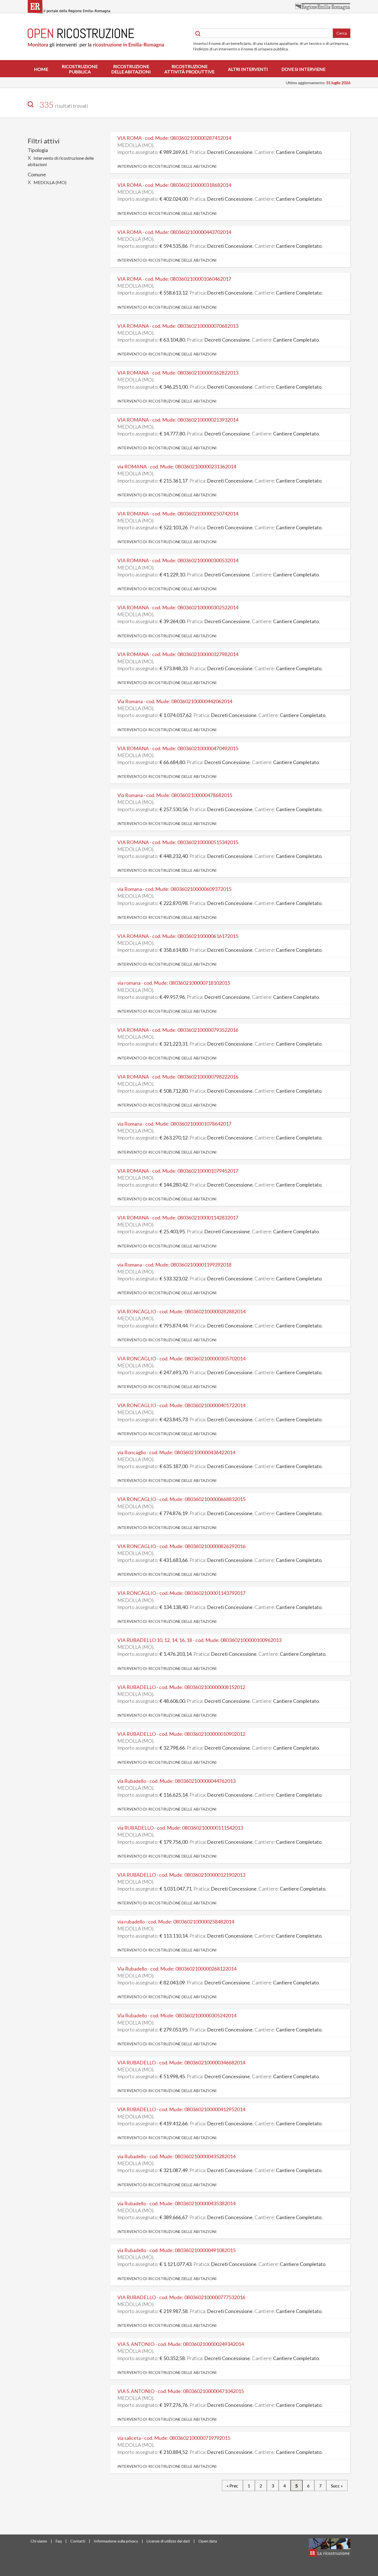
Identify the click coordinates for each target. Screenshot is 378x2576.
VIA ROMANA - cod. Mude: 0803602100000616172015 (178, 936)
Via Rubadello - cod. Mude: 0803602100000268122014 (177, 1969)
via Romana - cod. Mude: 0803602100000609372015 (174, 889)
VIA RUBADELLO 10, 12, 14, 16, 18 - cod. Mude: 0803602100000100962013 (199, 1640)
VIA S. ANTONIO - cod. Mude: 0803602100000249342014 (181, 2344)
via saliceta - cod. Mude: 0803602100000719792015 (174, 2438)
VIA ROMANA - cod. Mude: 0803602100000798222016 (178, 1077)
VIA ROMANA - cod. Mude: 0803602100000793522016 (178, 1030)
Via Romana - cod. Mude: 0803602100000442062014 (175, 701)
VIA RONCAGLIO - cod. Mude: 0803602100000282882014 (181, 1311)
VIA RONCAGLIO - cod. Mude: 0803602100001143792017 (181, 1593)
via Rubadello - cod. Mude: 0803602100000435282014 (176, 2156)
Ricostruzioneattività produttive (189, 69)
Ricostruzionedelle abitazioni (131, 69)
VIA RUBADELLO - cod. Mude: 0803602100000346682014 (181, 2062)
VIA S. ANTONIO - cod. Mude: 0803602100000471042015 (181, 2391)
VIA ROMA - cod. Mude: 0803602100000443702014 (174, 232)
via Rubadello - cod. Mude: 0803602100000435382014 (176, 2203)
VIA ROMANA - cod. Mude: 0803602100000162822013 (178, 373)
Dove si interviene (303, 69)
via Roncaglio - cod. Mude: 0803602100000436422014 (176, 1452)
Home (41, 69)
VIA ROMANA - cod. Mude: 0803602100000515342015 (178, 842)
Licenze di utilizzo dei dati (168, 2541)
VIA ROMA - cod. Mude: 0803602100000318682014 (174, 185)
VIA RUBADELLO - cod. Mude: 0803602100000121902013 (181, 1875)
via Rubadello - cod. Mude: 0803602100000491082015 (176, 2250)
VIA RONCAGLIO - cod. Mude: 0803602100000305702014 (181, 1358)
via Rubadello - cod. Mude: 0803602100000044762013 (176, 1781)
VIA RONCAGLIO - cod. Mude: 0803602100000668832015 (181, 1499)
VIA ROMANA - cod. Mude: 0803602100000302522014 (178, 607)
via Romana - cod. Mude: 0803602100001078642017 (174, 1124)
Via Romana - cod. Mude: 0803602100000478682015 (175, 795)
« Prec (232, 2486)
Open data (208, 2541)
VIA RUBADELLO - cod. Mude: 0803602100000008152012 (181, 1687)
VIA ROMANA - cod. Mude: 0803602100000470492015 (178, 748)
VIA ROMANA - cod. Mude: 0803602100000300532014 (178, 560)
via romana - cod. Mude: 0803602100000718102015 (174, 983)
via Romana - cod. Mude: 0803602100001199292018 (174, 1265)
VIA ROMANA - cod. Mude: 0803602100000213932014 (178, 420)
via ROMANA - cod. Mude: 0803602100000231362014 (177, 466)
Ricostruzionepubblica (80, 69)
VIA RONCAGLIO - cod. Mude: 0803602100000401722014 (181, 1405)
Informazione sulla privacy (116, 2541)
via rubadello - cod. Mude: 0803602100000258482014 (176, 1922)
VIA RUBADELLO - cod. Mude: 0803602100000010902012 (181, 1734)
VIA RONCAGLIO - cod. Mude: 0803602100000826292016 (181, 1546)
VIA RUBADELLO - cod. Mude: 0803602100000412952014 (181, 2109)
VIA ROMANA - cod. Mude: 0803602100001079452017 (178, 1171)
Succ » (337, 2486)
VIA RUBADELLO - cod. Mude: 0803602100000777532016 (181, 2297)
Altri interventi (248, 69)
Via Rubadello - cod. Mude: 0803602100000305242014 (177, 2015)
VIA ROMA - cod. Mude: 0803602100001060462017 (174, 279)
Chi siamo (39, 2541)
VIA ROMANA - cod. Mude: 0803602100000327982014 (178, 654)
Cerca (342, 33)
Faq (59, 2541)
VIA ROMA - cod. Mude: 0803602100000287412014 (174, 138)
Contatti (78, 2541)
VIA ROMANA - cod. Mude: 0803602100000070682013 (178, 326)
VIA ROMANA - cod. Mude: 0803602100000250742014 (178, 514)
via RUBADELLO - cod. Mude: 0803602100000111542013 (180, 1828)
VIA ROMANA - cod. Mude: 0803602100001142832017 (178, 1218)
